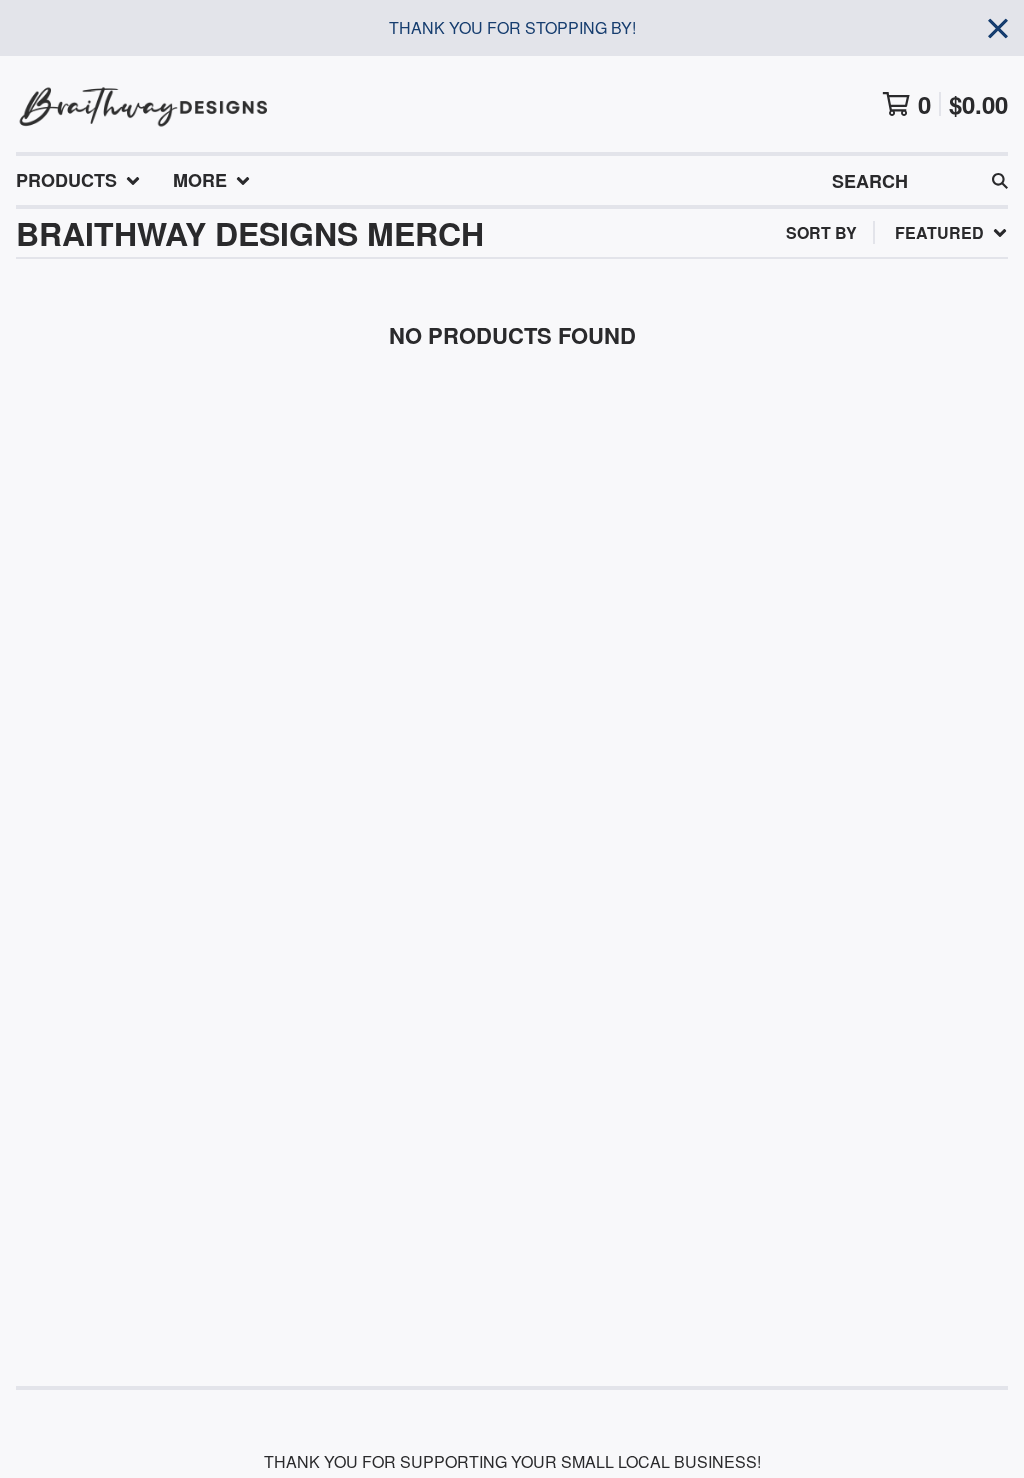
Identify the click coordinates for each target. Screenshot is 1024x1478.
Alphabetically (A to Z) (881, 380)
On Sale (811, 316)
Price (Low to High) (860, 508)
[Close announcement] (998, 28)
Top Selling (828, 348)
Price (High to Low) (860, 540)
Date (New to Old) (854, 444)
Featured (819, 284)
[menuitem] (78, 180)
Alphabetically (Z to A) (881, 412)
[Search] (1000, 180)
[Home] (144, 104)
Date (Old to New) (854, 476)
